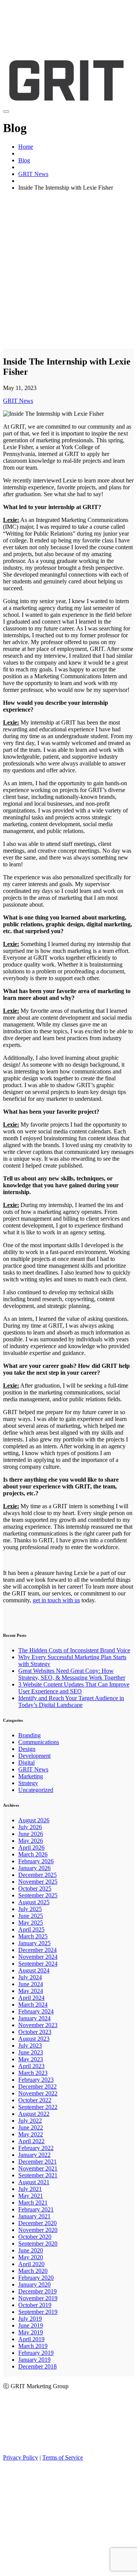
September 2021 (38, 2175)
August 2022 (34, 2114)
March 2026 (33, 1854)
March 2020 (33, 2271)
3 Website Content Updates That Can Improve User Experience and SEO (74, 1688)
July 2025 (30, 1909)
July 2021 (30, 2189)
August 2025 (34, 1902)
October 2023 (35, 2032)
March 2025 (33, 1936)
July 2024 (30, 1977)
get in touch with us (56, 1600)
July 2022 (30, 2121)
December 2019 (37, 2291)
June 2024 (31, 1984)
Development (34, 1756)
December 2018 (37, 2366)
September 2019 (38, 2312)
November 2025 (38, 1882)
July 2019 (30, 2319)
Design (27, 1749)
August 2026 (34, 1820)
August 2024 (34, 1970)
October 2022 (35, 2100)
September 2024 (38, 1964)
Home (26, 147)
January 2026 (34, 1868)
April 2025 (31, 1929)
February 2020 (36, 2278)
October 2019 (35, 2305)
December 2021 (37, 2162)
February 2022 (36, 2148)
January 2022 (34, 2155)
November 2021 (38, 2168)
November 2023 (38, 2025)
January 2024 (34, 2018)
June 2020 (31, 2250)
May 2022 (31, 2134)
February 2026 (36, 1861)
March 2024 (33, 2005)
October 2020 (35, 2237)
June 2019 (31, 2325)
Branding (29, 1735)
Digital (26, 1763)
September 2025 (38, 1895)
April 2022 (31, 2141)
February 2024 (36, 2011)
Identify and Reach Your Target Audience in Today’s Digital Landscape (71, 1701)
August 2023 (34, 2039)
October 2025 (35, 1888)
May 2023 (31, 2059)
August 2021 (34, 2182)
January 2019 (34, 2360)
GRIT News (33, 174)
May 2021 (31, 2196)
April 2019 (31, 2339)
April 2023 (31, 2066)
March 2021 (33, 2203)
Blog (24, 160)
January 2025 (34, 1943)
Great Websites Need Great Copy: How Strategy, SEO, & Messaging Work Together (72, 1674)
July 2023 (30, 2046)
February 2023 (36, 2080)
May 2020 (31, 2257)
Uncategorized (36, 1790)
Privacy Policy (21, 2457)
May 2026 (31, 1841)
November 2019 (38, 2298)
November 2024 (38, 1957)
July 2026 (30, 1827)
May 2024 (31, 1991)
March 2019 (33, 2346)
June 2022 (31, 2127)
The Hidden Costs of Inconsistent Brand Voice (74, 1650)
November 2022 (38, 2093)
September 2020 (38, 2244)
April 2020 (31, 2264)
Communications (39, 1742)
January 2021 (34, 2216)
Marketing (31, 1776)
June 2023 (31, 2052)
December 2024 (37, 1950)
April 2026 (31, 1848)
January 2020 (34, 2284)
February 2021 (36, 2209)
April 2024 (31, 1998)
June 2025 (31, 1916)
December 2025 (37, 1875)
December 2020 (37, 2223)
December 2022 (37, 2086)
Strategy (28, 1783)
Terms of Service (63, 2457)
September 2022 (38, 2107)
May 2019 (31, 2332)
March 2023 (33, 2073)
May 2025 (31, 1923)
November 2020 (38, 2230)
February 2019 (36, 2353)
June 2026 (31, 1834)
